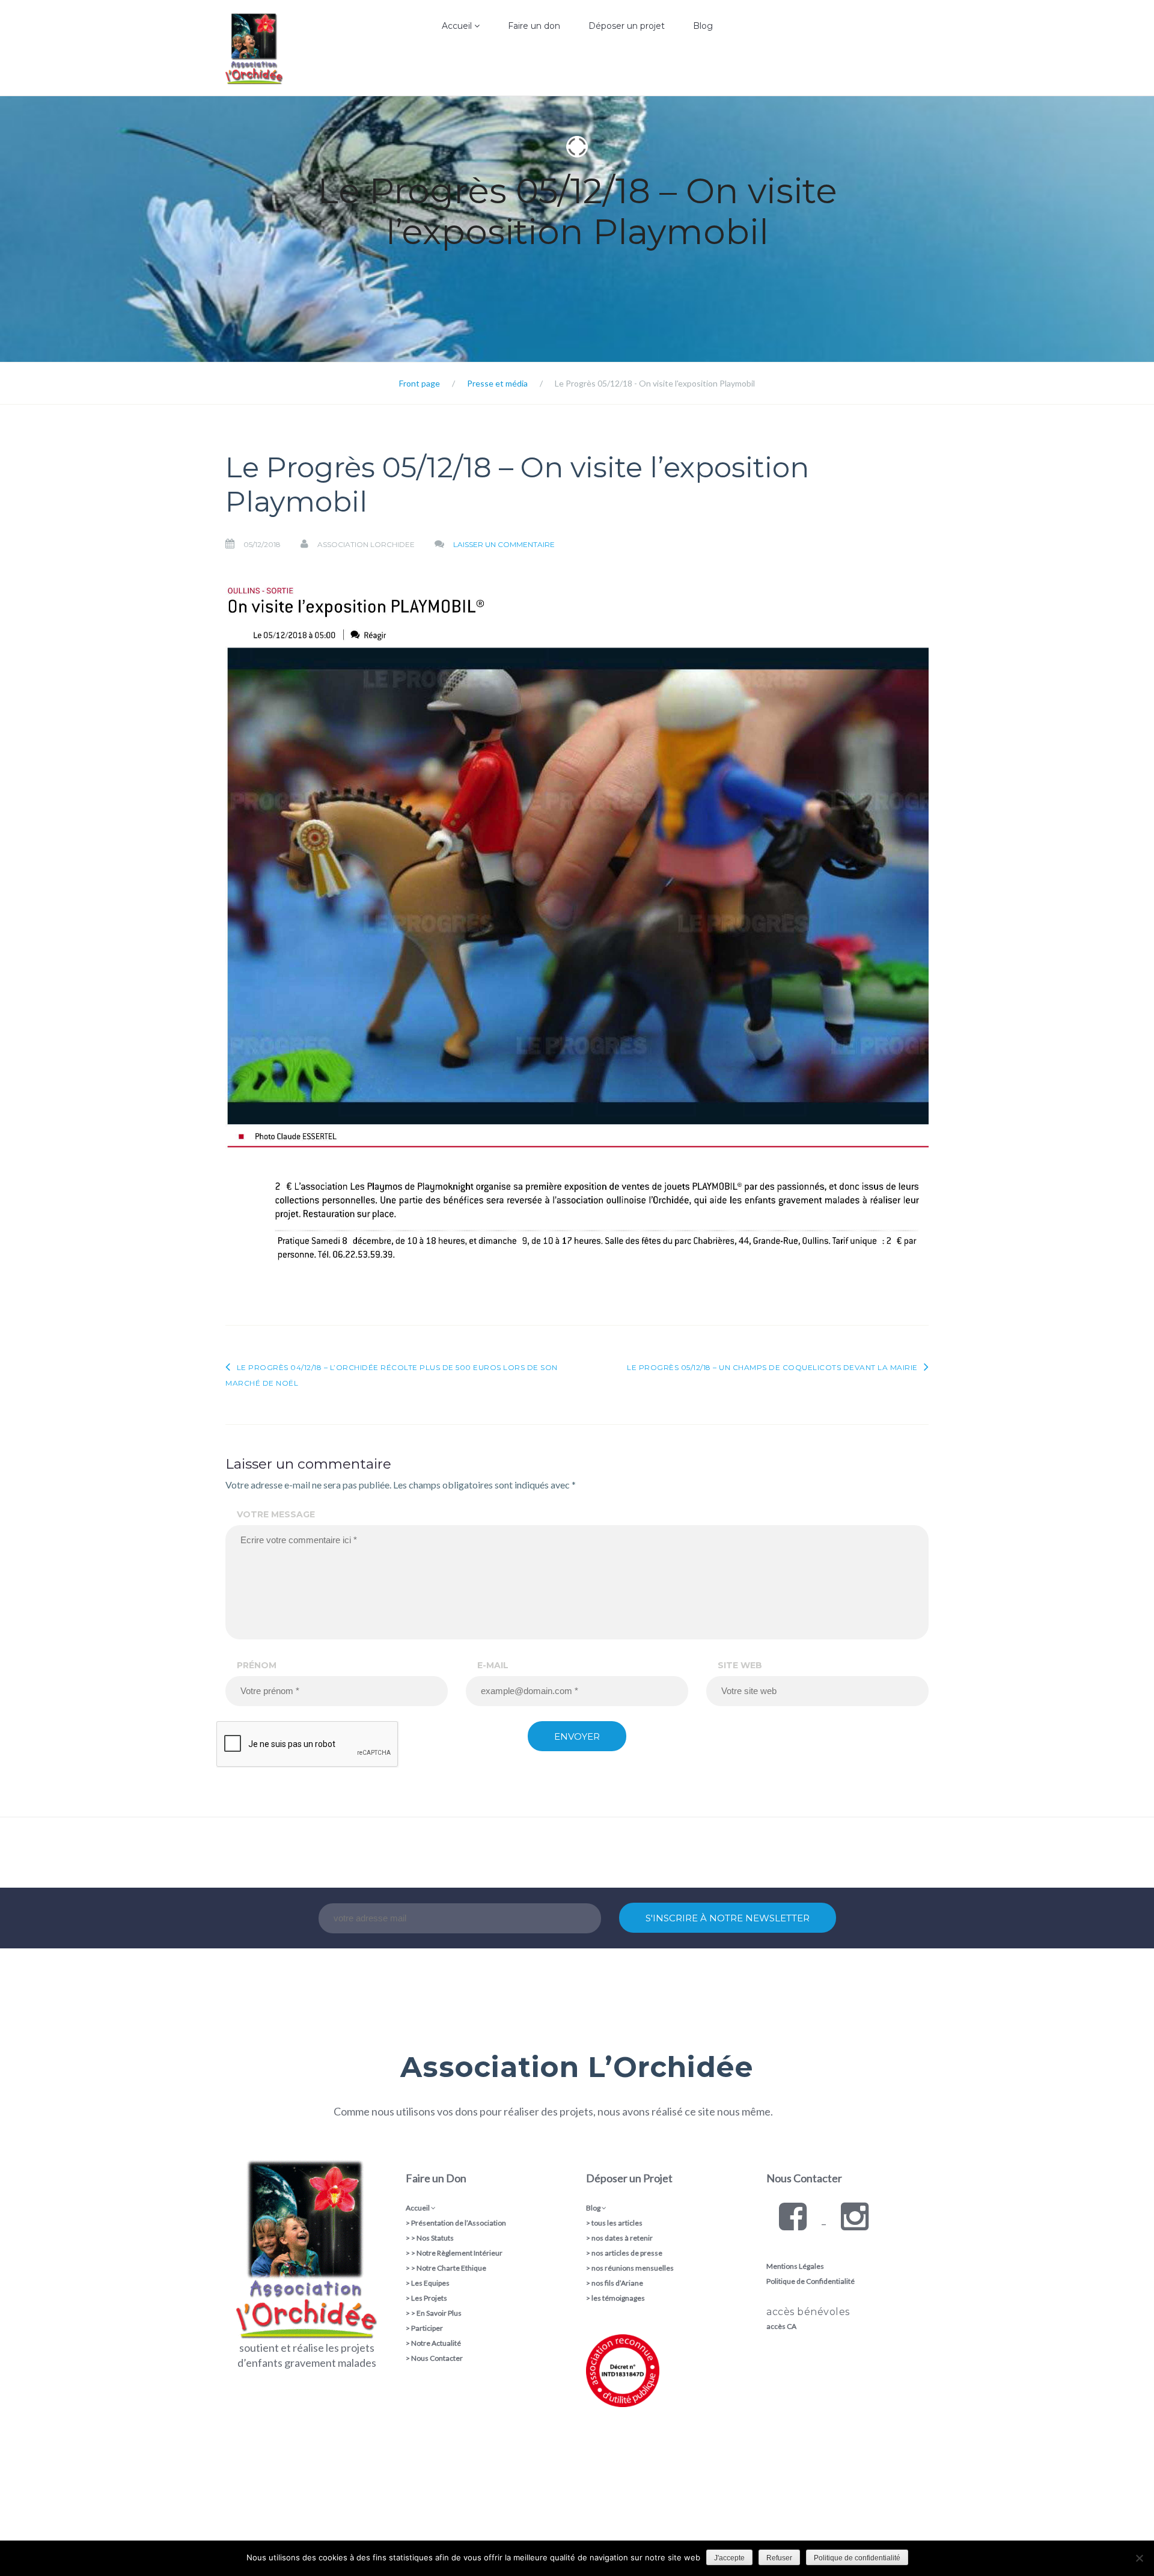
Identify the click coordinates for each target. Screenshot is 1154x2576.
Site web (740, 1665)
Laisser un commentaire (504, 544)
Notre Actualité (436, 2343)
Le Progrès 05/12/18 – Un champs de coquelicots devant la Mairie (772, 1367)
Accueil (458, 26)
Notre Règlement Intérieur (459, 2253)
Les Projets (429, 2298)
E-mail (493, 1665)
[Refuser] (1139, 2558)
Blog (703, 26)
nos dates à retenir (622, 2238)
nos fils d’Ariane (617, 2283)
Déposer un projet (627, 26)
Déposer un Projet (629, 2178)
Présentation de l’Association (459, 2223)
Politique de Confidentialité (811, 2281)
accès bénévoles (808, 2312)
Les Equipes (430, 2283)
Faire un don (534, 26)
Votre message (276, 1514)
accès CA (781, 2326)
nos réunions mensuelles (633, 2268)
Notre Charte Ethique (451, 2268)
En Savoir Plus (439, 2313)
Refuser (779, 2558)
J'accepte (729, 2558)
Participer (427, 2328)
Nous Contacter (437, 2358)
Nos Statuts (435, 2238)
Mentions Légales (795, 2266)
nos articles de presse (627, 2253)
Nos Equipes (429, 93)
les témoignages (618, 2298)
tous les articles (617, 2223)
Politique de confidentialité (857, 2558)
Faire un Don (436, 2178)
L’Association (429, 69)
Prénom (257, 1665)
